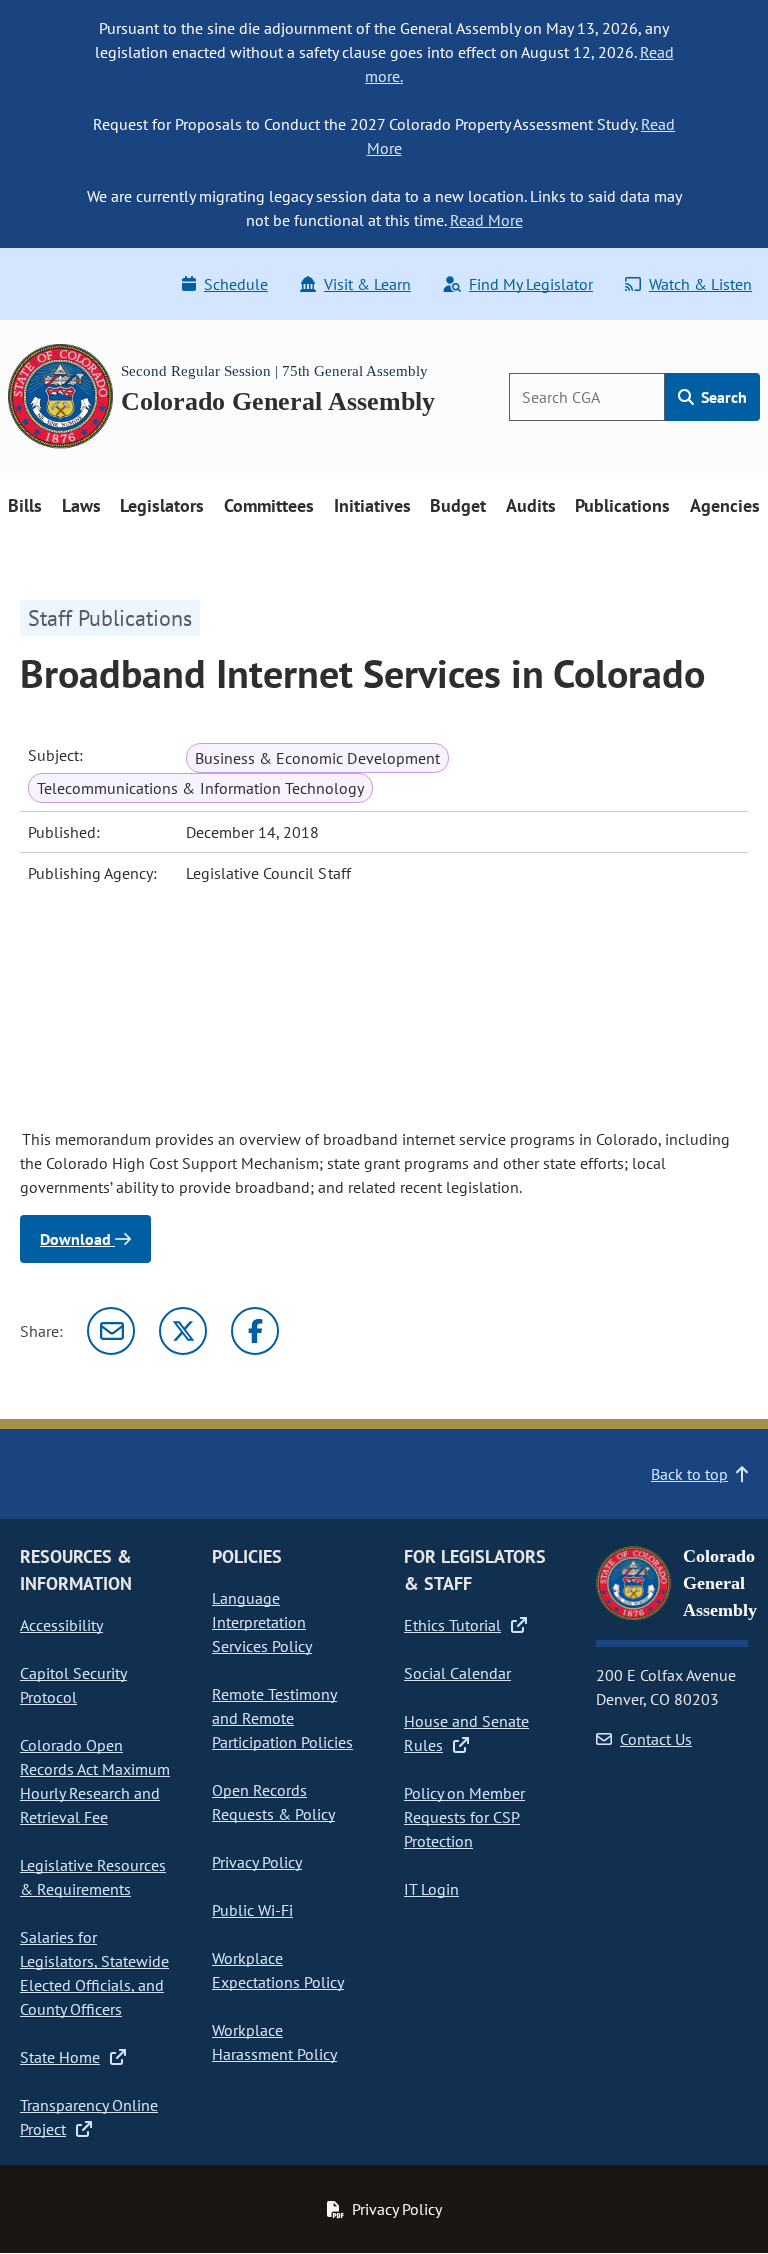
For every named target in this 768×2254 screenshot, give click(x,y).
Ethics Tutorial (452, 1625)
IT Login (431, 1889)
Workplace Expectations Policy (278, 1970)
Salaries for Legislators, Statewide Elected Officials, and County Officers (94, 1973)
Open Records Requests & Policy (273, 1802)
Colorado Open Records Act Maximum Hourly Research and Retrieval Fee (95, 1781)
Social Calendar (457, 1673)
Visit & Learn (367, 284)
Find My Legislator (531, 284)
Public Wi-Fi (252, 1910)
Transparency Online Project (89, 2117)
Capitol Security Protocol (73, 1685)
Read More (486, 220)
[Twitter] (183, 1331)
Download (77, 1239)
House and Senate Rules (466, 1733)
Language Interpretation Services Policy (262, 1622)
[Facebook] (255, 1331)
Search (722, 397)
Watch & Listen (700, 284)
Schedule (236, 284)
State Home (60, 2057)
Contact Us (656, 1739)
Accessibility (61, 1625)
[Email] (111, 1331)
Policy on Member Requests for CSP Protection (464, 1817)
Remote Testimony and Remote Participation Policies (282, 1718)
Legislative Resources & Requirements (93, 1877)
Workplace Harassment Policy (274, 2042)
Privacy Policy (257, 1862)
